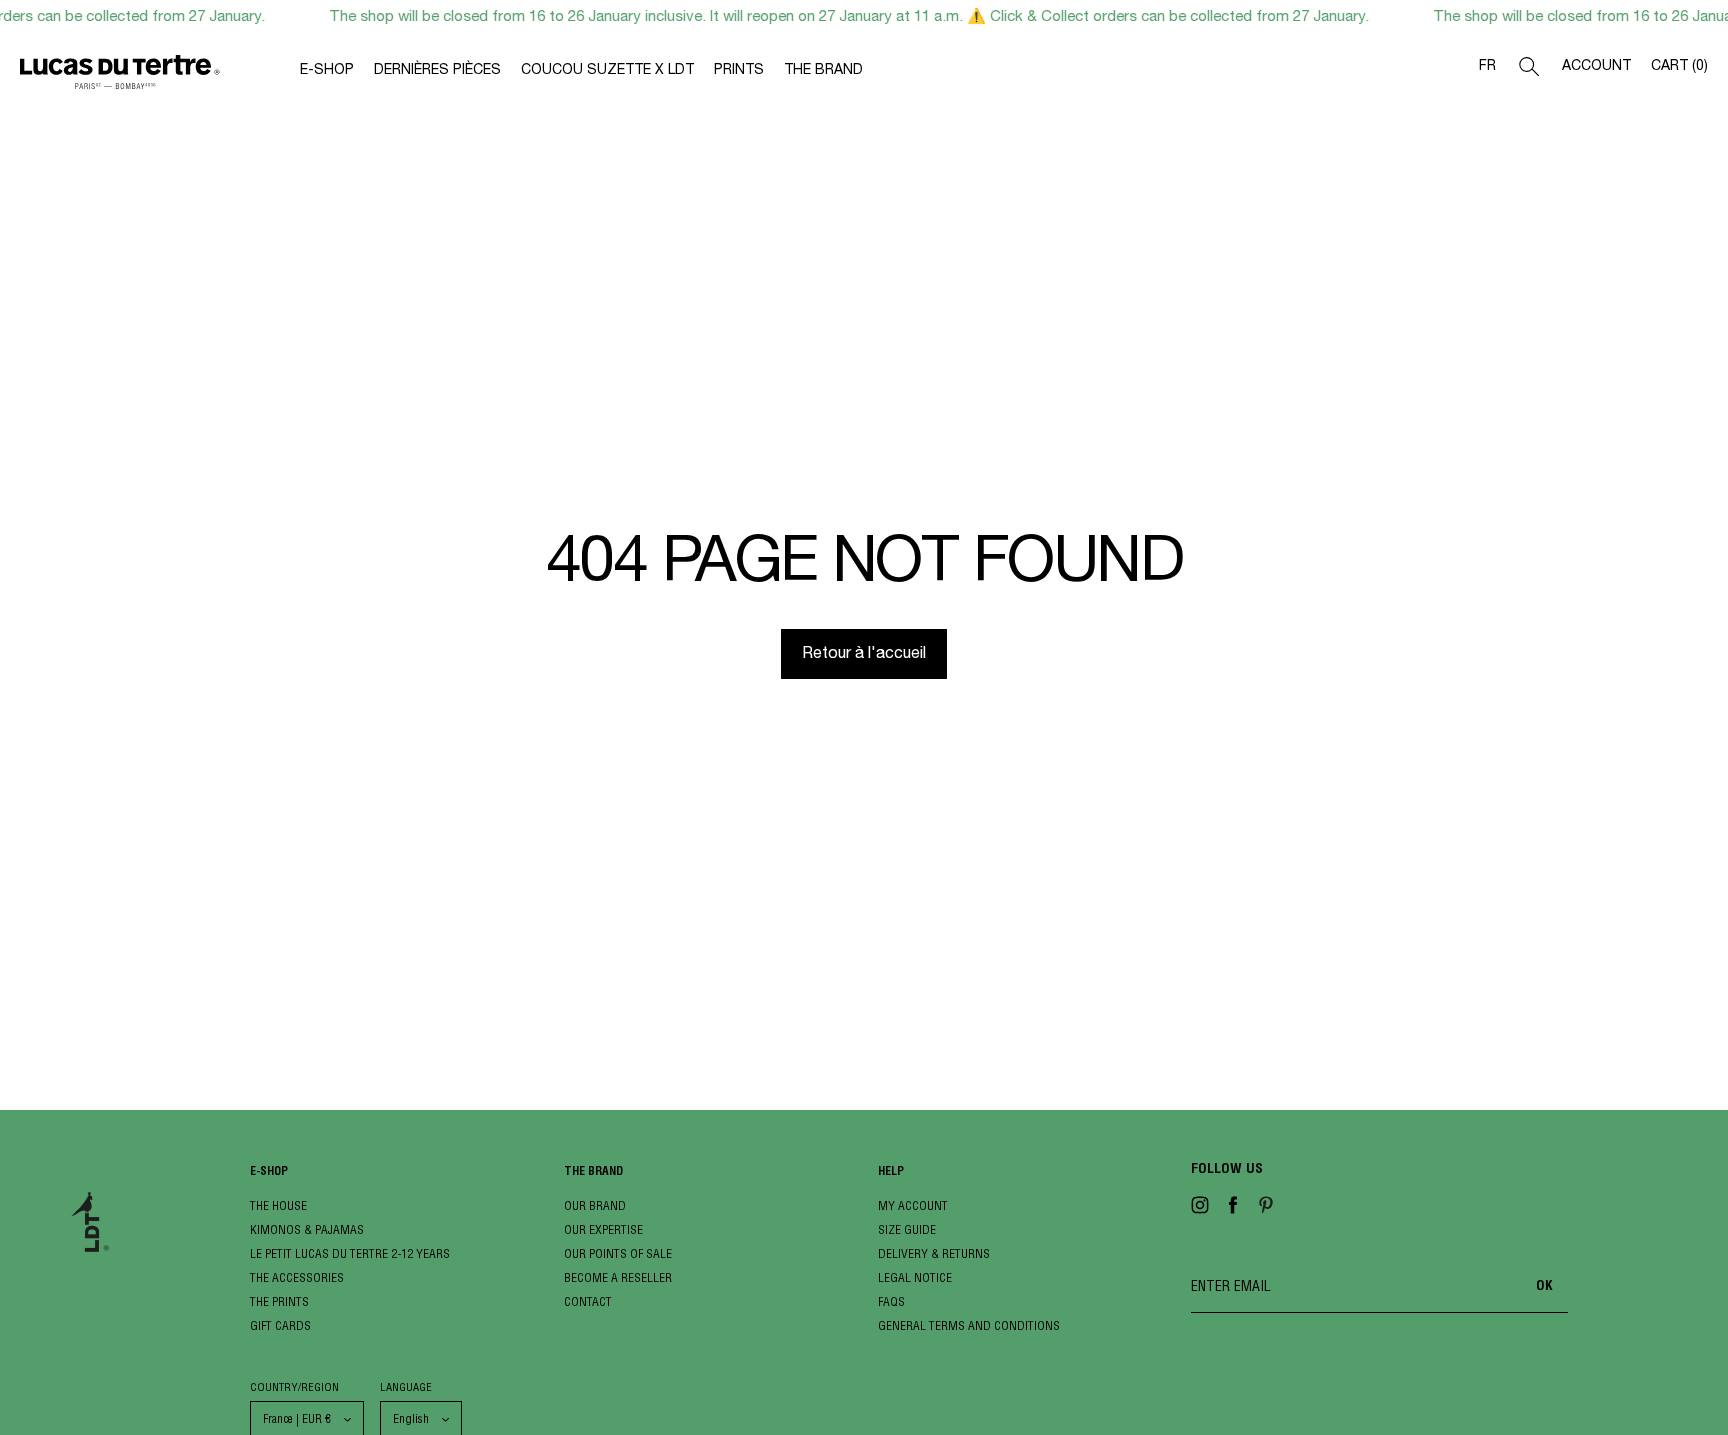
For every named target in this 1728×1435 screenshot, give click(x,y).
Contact (588, 1301)
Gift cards (280, 1325)
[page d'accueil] (160, 76)
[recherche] (1529, 70)
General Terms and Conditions (969, 1325)
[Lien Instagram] (1200, 1209)
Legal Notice (915, 1277)
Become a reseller (618, 1277)
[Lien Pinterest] (1266, 1209)
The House (278, 1205)
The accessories (297, 1277)
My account (913, 1205)
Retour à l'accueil (864, 655)
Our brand (595, 1205)
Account (1596, 67)
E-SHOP (327, 71)
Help (891, 1172)
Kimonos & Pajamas (307, 1229)
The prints (279, 1301)
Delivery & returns (934, 1253)
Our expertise (603, 1229)
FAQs (891, 1301)
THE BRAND (823, 71)
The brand (593, 1172)
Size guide (907, 1229)
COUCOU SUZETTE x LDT (607, 71)
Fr (1487, 67)
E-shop (269, 1172)
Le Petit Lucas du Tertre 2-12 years (350, 1253)
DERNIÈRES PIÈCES (437, 71)
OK (1544, 1287)
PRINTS (739, 71)
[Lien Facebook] (1233, 1209)
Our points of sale (618, 1253)
